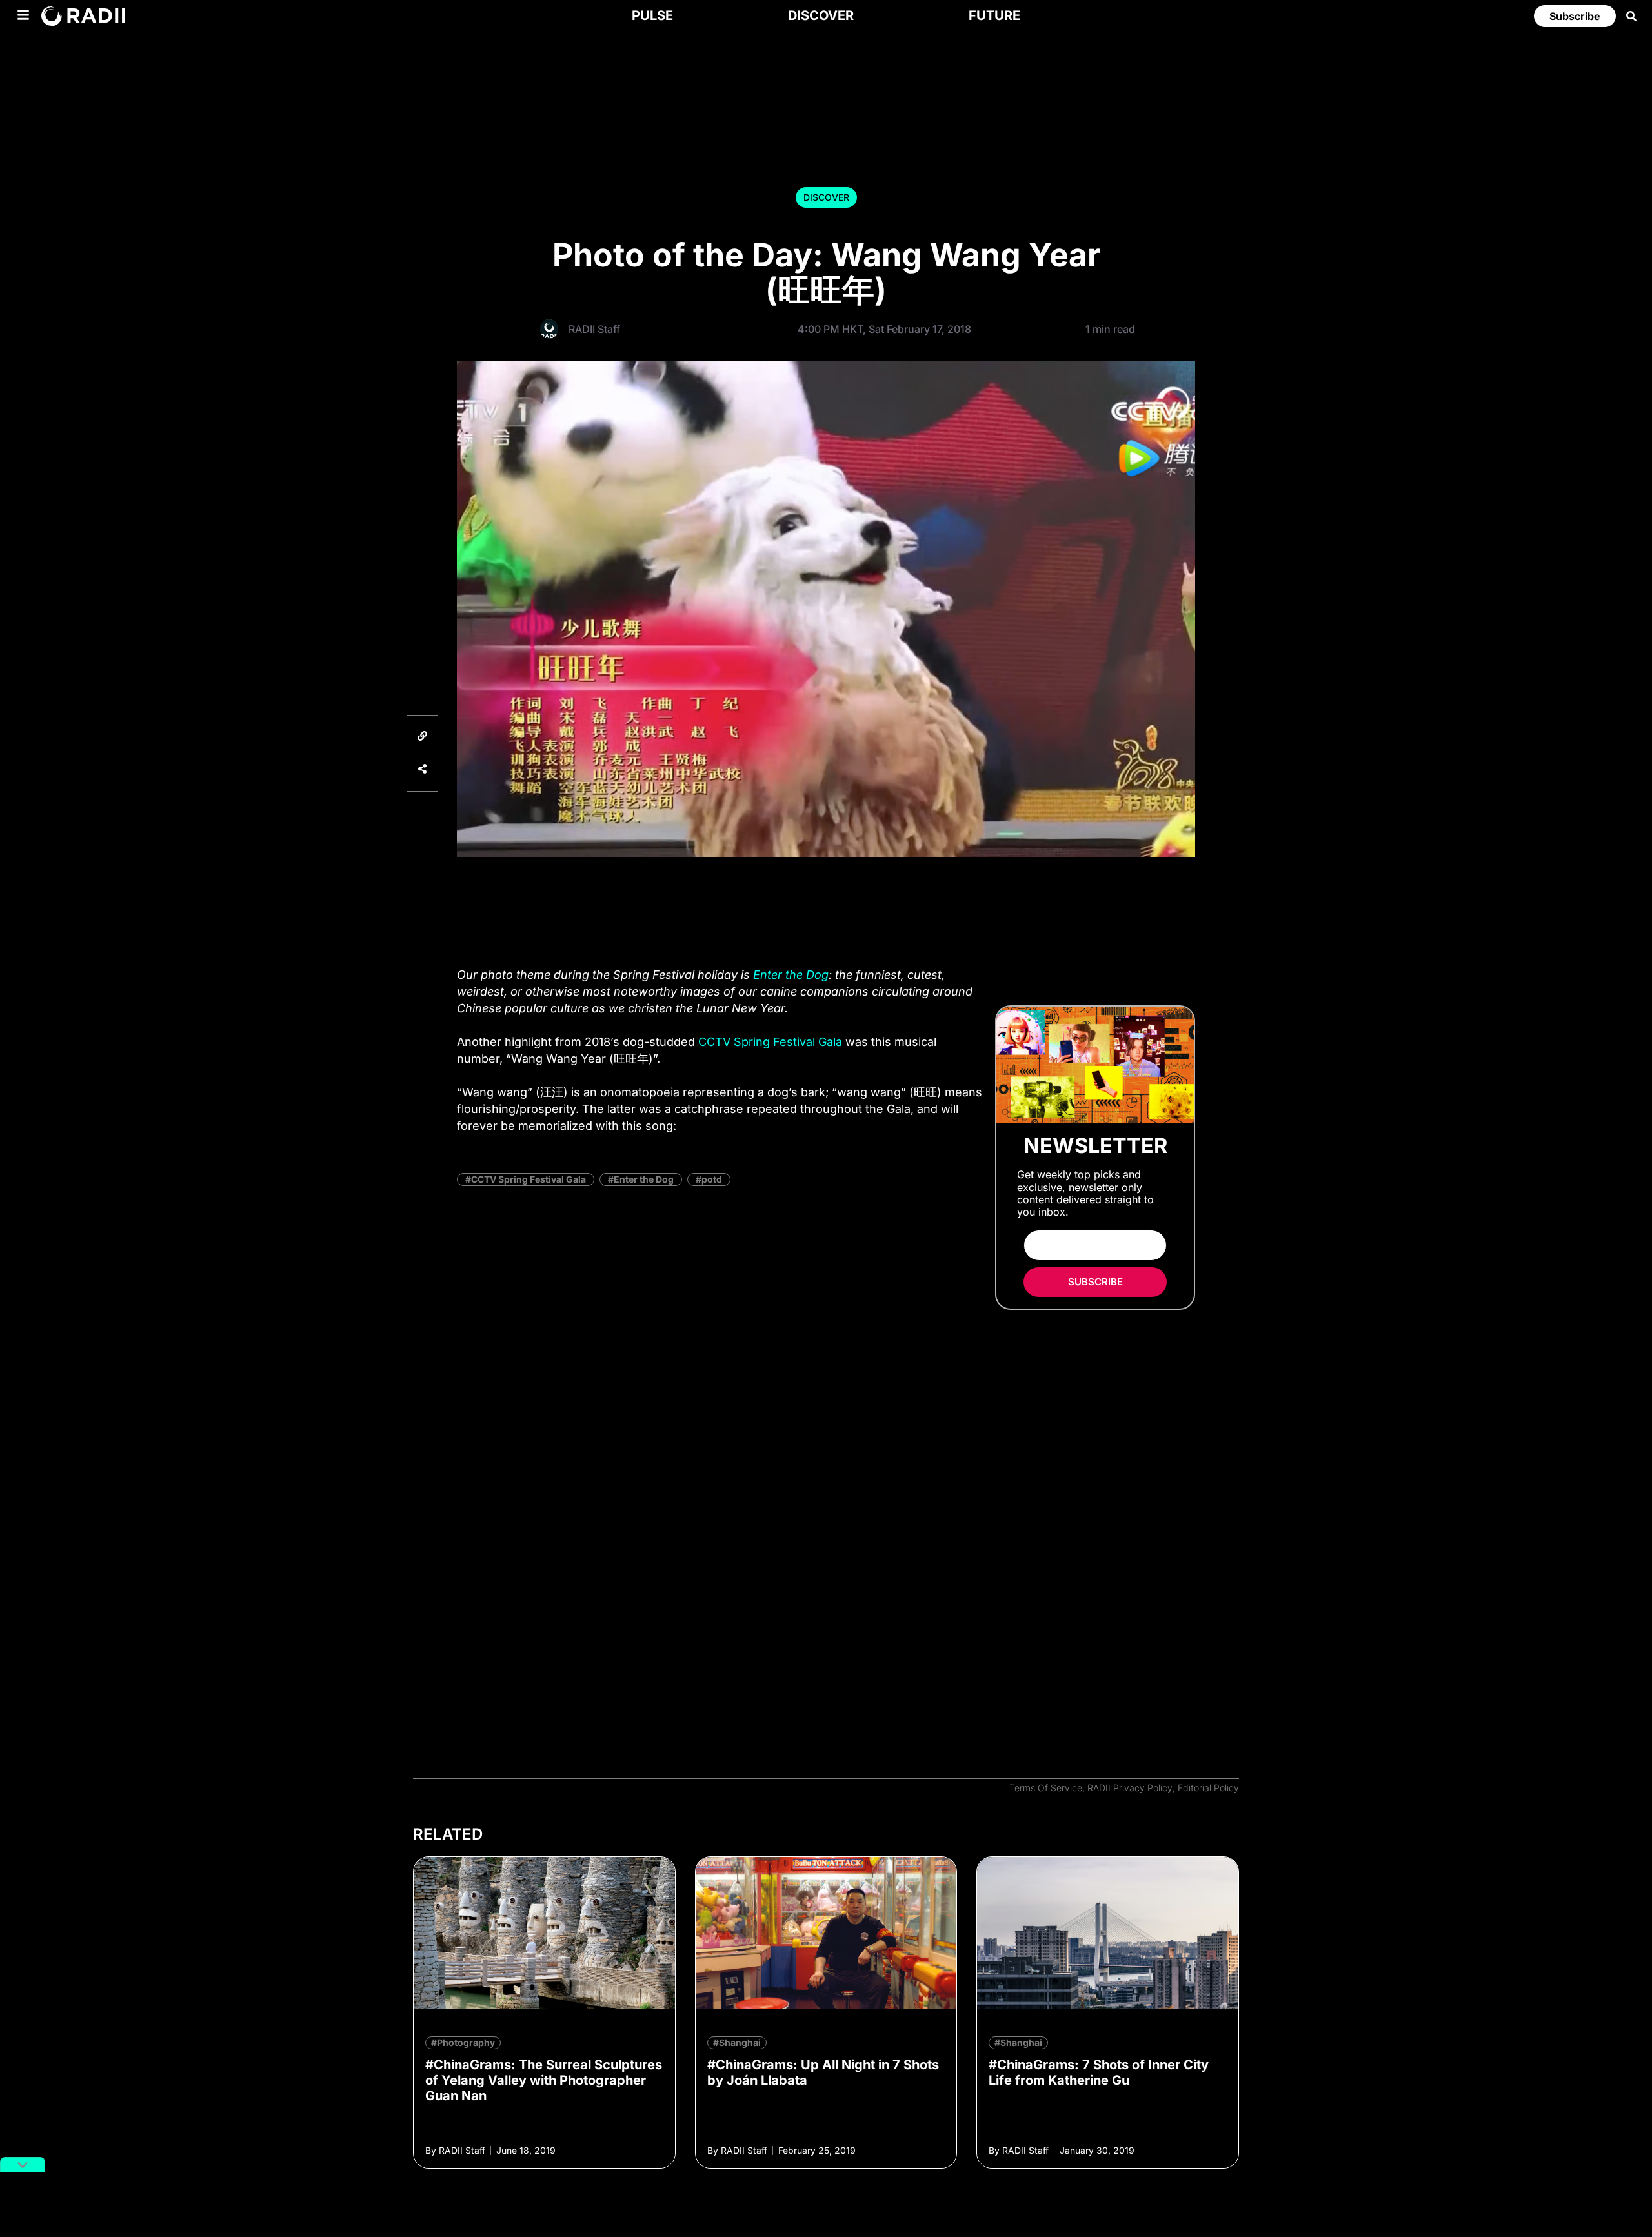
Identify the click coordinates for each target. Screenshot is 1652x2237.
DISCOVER (826, 197)
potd (712, 1179)
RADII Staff (594, 329)
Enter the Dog (791, 975)
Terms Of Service (1046, 1788)
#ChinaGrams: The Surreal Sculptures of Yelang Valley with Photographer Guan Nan (544, 2080)
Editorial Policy (1208, 1788)
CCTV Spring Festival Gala (770, 1042)
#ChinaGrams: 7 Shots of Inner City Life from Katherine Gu (1099, 2072)
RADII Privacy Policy (1130, 1788)
